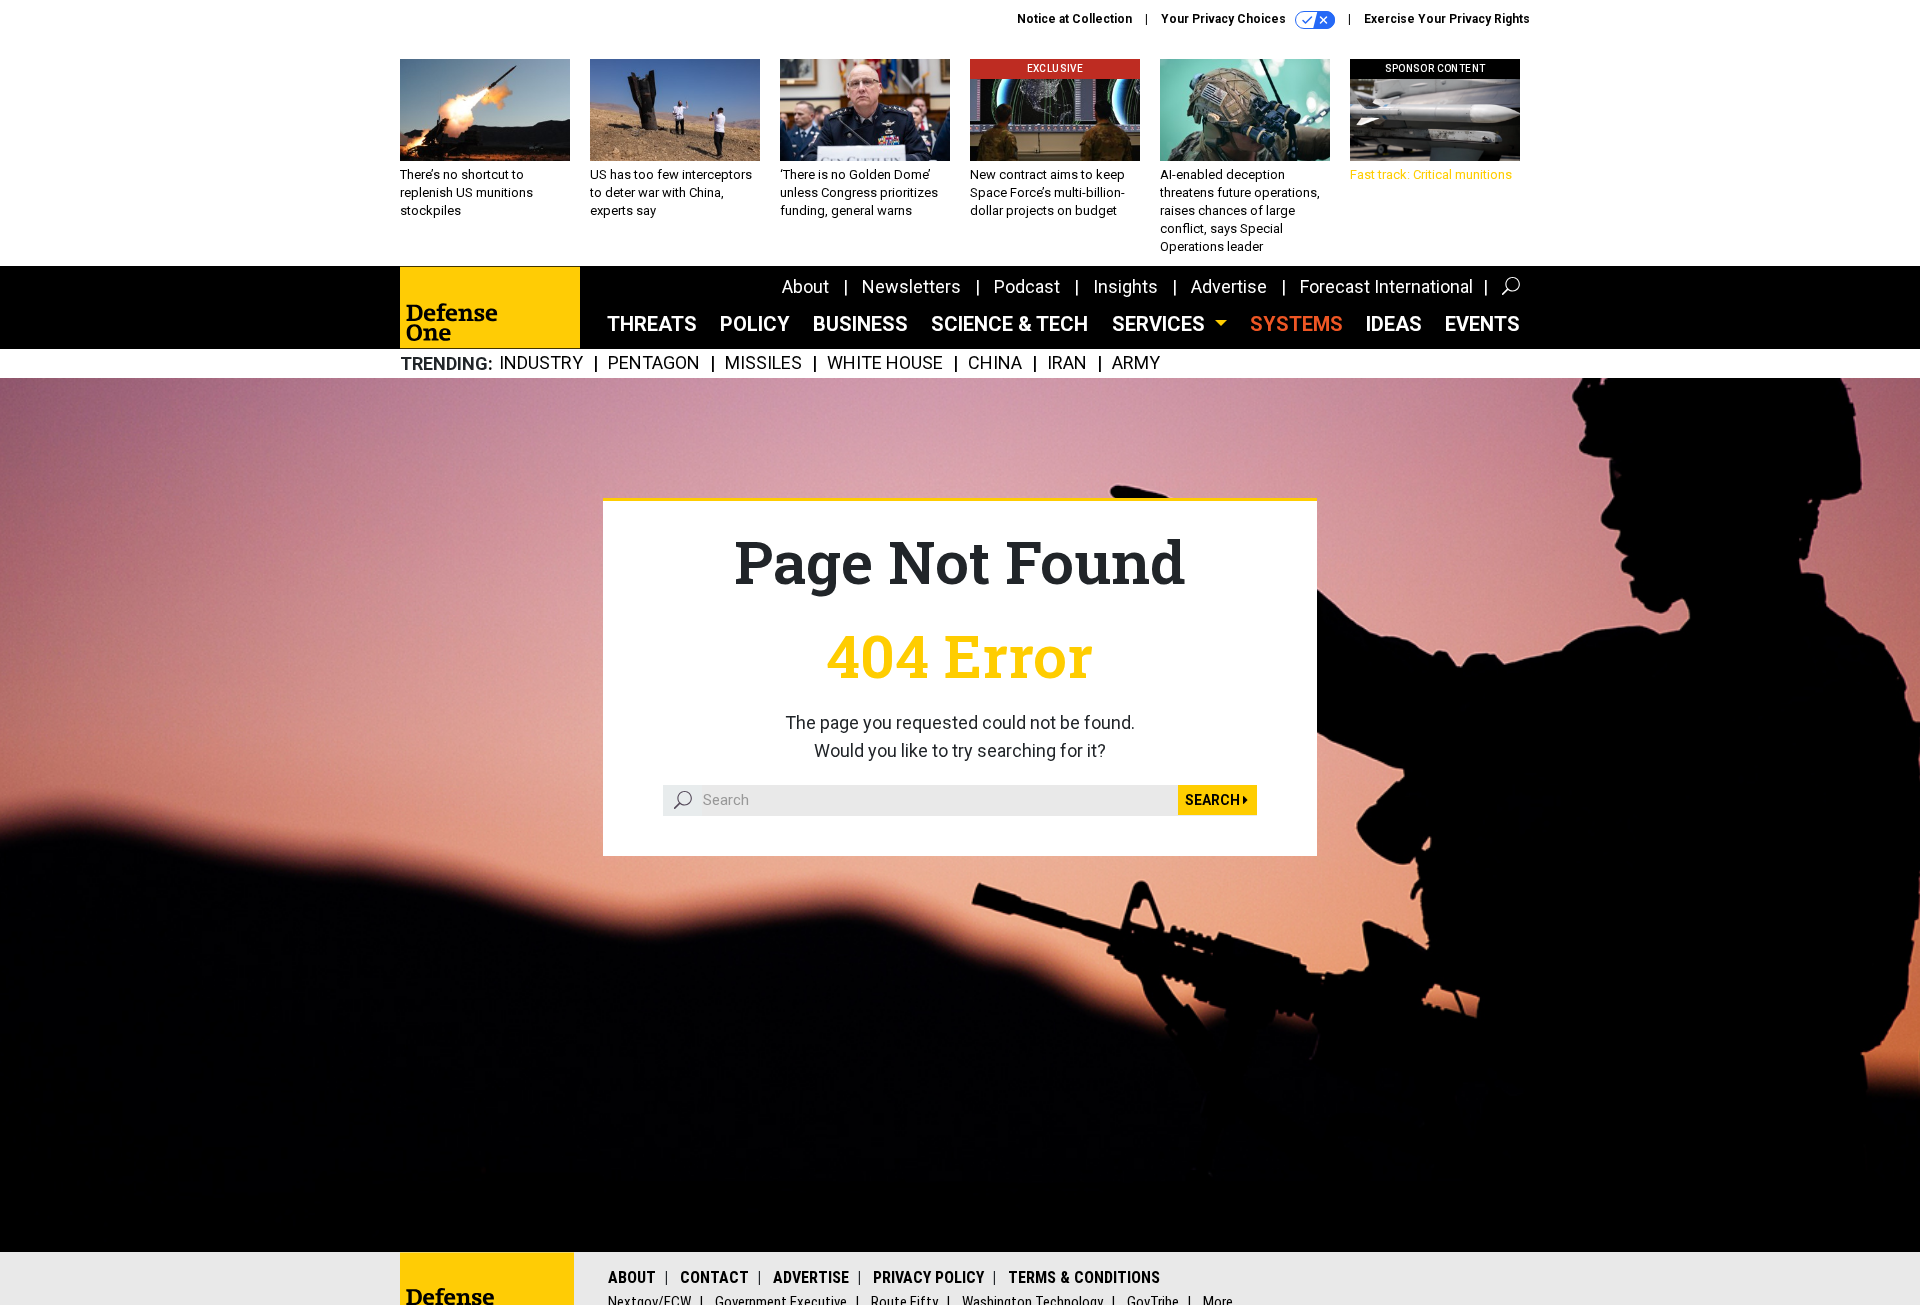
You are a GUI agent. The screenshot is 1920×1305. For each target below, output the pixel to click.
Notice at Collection (1074, 19)
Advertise (1229, 286)
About (805, 286)
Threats (652, 324)
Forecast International (1386, 286)
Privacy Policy (928, 1277)
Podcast (1027, 286)
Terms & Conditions (1084, 1277)
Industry (541, 363)
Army (1136, 363)
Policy (755, 324)
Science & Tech (1009, 324)
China (995, 363)
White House (885, 363)
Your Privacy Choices (1225, 19)
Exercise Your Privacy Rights (1447, 19)
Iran (1067, 363)
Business (860, 324)
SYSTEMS (1296, 324)
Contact (714, 1277)
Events (1482, 324)
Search (1214, 800)
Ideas (1394, 324)
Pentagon (654, 363)
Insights (1125, 286)
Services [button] (1161, 324)
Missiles (763, 363)
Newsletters (911, 286)
